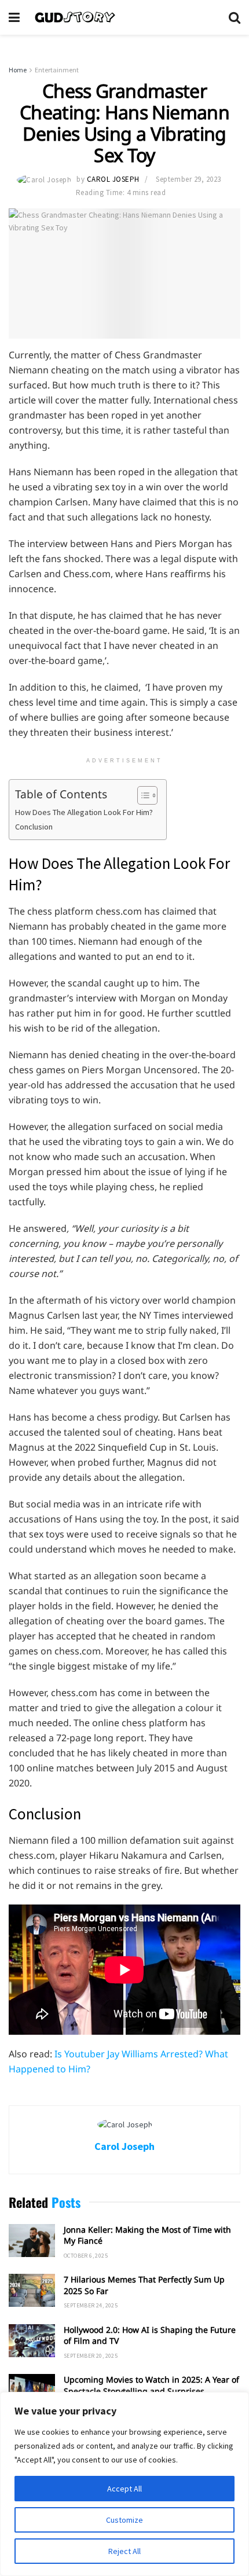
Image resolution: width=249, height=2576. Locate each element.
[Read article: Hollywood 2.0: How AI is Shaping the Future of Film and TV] (32, 2341)
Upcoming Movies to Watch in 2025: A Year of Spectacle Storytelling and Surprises (151, 2385)
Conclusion (34, 827)
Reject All (124, 2551)
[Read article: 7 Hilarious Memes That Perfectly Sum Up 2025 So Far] (32, 2290)
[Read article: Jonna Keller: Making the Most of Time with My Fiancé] (32, 2241)
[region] (124, 2484)
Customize (124, 2520)
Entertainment (57, 70)
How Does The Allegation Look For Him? (85, 812)
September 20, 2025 (91, 2356)
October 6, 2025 (86, 2256)
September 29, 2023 (188, 179)
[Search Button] (235, 17)
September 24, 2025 (91, 2305)
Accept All (124, 2489)
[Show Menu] (14, 17)
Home (18, 70)
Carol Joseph (113, 179)
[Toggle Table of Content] (142, 795)
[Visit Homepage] (124, 17)
